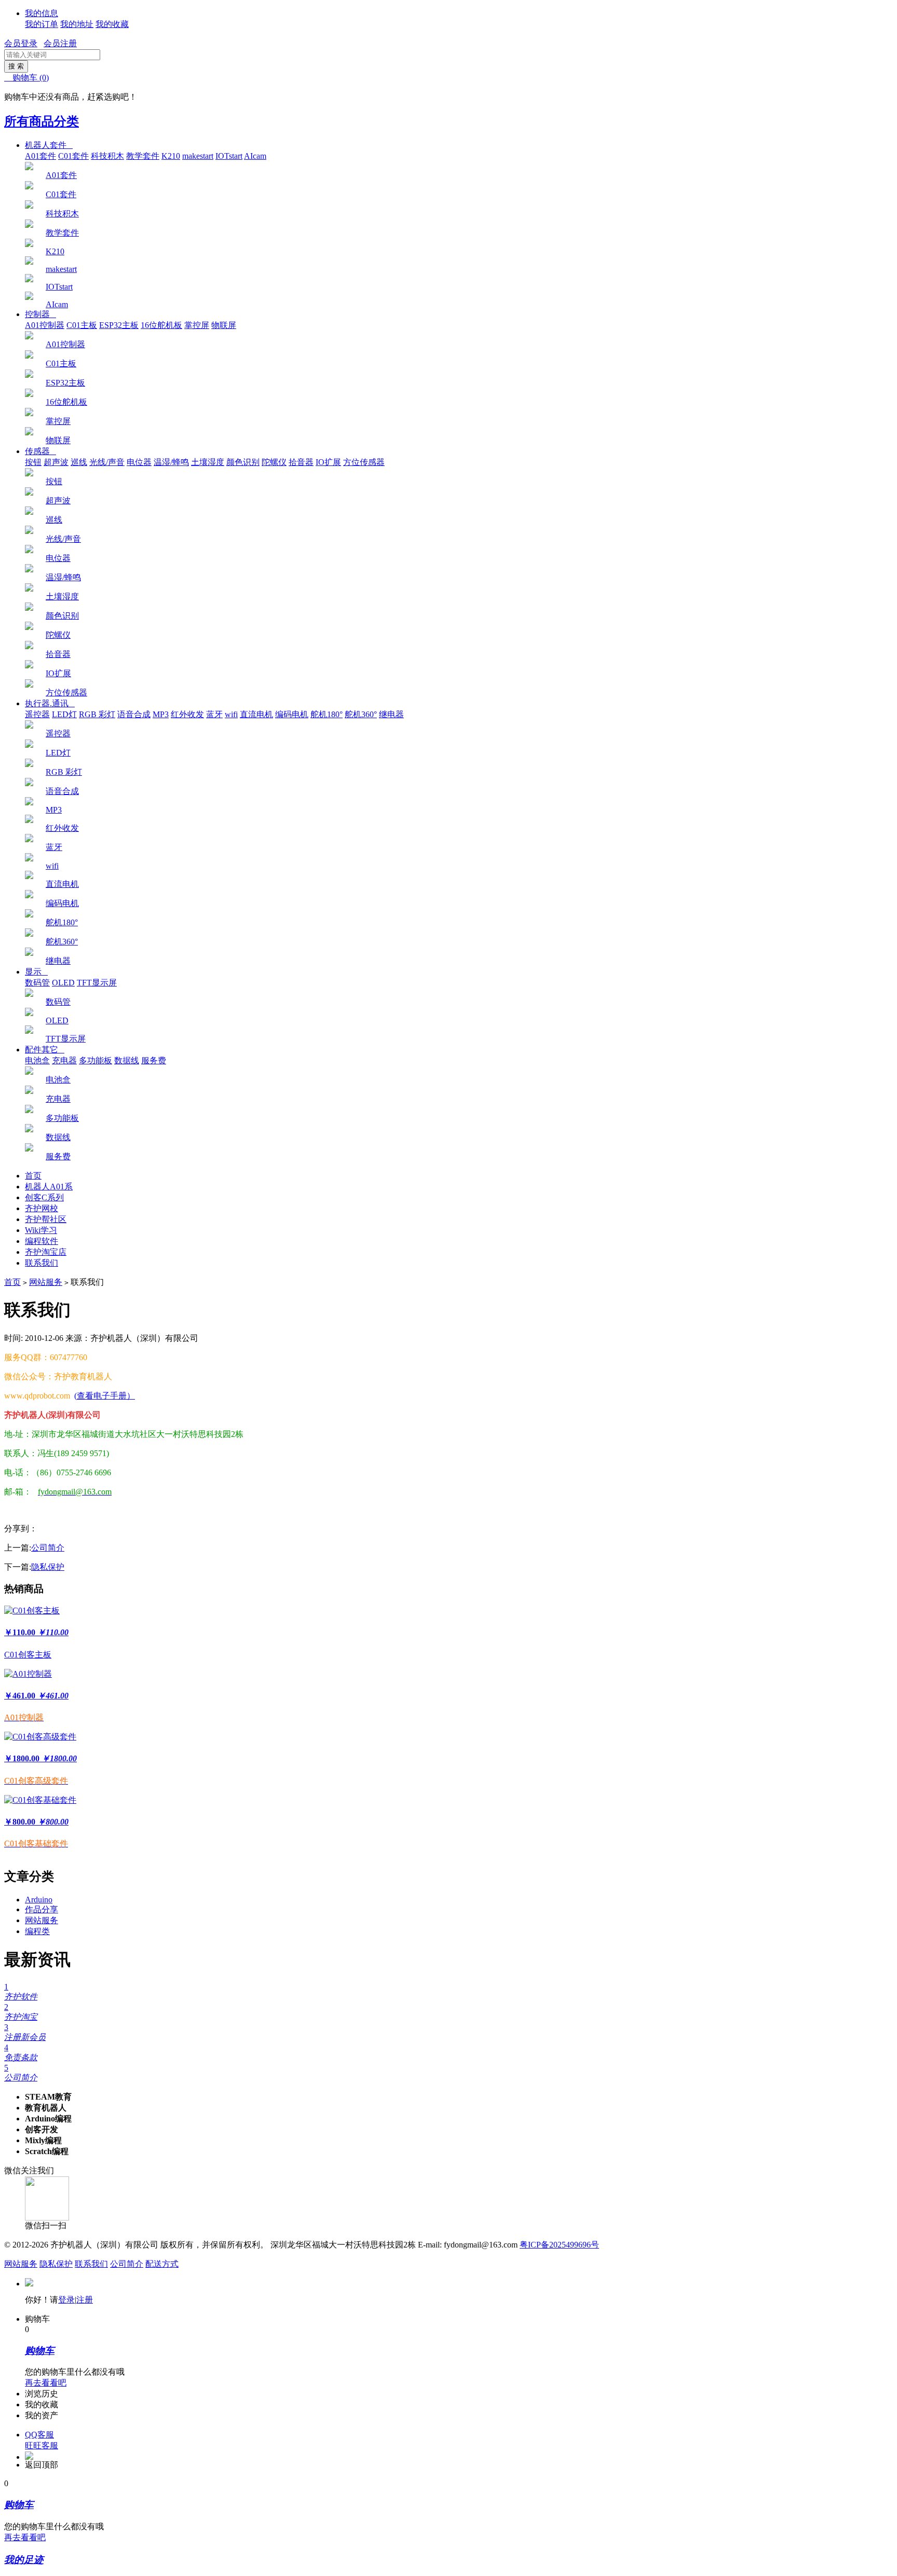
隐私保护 (48, 1567)
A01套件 (40, 156)
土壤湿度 (208, 462)
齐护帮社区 (46, 1219)
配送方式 (162, 2264)
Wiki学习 (41, 1230)
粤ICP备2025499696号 (559, 2245)
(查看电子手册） (105, 1396)
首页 (33, 1176)
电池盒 (37, 1060)
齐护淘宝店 (46, 1252)
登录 (66, 2300)
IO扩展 (328, 462)
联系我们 (42, 1263)
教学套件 (143, 156)
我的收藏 (112, 24)
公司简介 (48, 1548)
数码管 (37, 983)
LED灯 (64, 714)
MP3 (161, 714)
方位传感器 (364, 462)
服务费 (154, 1060)
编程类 (37, 1931)
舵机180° (327, 714)
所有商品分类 (42, 121)
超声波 (56, 462)
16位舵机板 (161, 325)
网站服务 (46, 1282)
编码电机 (292, 714)
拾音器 (301, 462)
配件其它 (45, 1050)
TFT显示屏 (97, 983)
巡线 (79, 462)
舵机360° (361, 714)
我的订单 (42, 24)
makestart (198, 156)
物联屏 (224, 325)
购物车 (26, 78)
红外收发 (187, 714)
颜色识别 (243, 462)
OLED (63, 983)
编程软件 (42, 1241)
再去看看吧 (46, 2383)
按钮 (33, 462)
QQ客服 (39, 2435)
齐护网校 (42, 1208)
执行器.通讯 (50, 703)
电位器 (139, 462)
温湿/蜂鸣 (171, 462)
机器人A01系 (49, 1187)
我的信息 (42, 13)
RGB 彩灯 (97, 714)
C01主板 (82, 325)
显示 (36, 972)
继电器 (391, 714)
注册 (85, 2300)
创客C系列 (44, 1197)
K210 (171, 156)
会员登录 (21, 43)
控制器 (40, 314)
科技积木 (107, 156)
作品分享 (42, 1909)
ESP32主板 (119, 325)
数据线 (127, 1060)
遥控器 (37, 714)
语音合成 (134, 714)
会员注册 (60, 43)
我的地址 (77, 24)
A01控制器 (45, 325)
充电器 (64, 1060)
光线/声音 (107, 462)
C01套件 (73, 156)
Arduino (39, 1900)
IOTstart (229, 156)
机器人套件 (49, 145)
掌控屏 (197, 325)
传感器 (40, 451)
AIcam (255, 156)
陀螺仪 (274, 462)
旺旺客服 (42, 2445)
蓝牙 (214, 714)
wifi (231, 714)
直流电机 (256, 714)
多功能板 (96, 1060)
